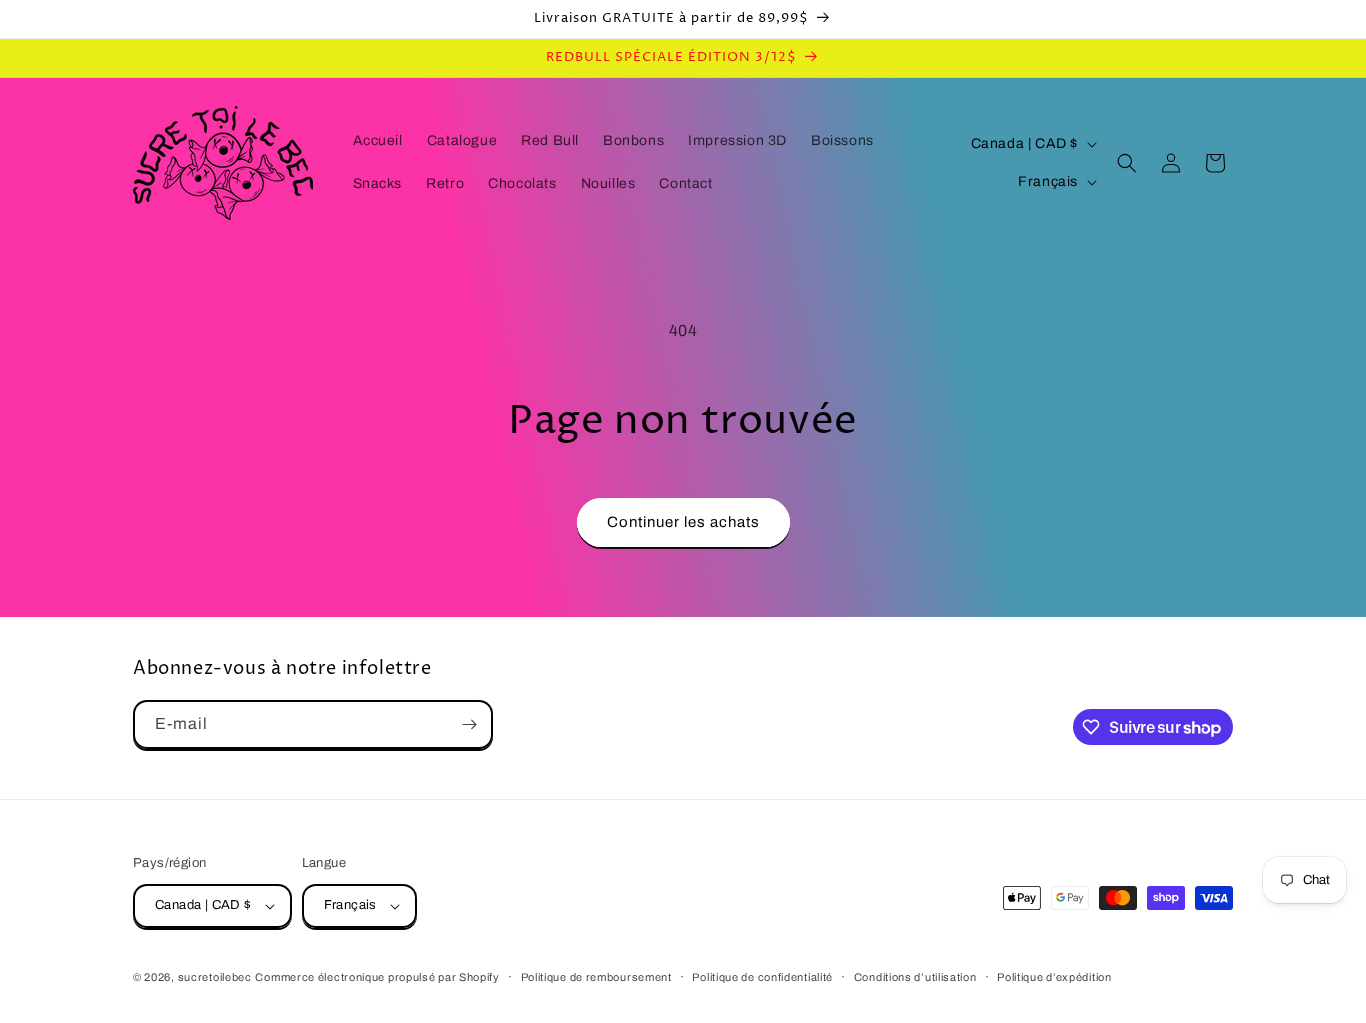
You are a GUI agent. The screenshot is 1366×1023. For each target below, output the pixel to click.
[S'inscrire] (469, 724)
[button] (1127, 163)
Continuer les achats (683, 522)
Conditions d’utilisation (915, 977)
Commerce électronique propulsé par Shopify (377, 977)
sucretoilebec (215, 977)
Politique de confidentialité (762, 977)
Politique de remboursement (596, 977)
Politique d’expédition (1054, 977)
